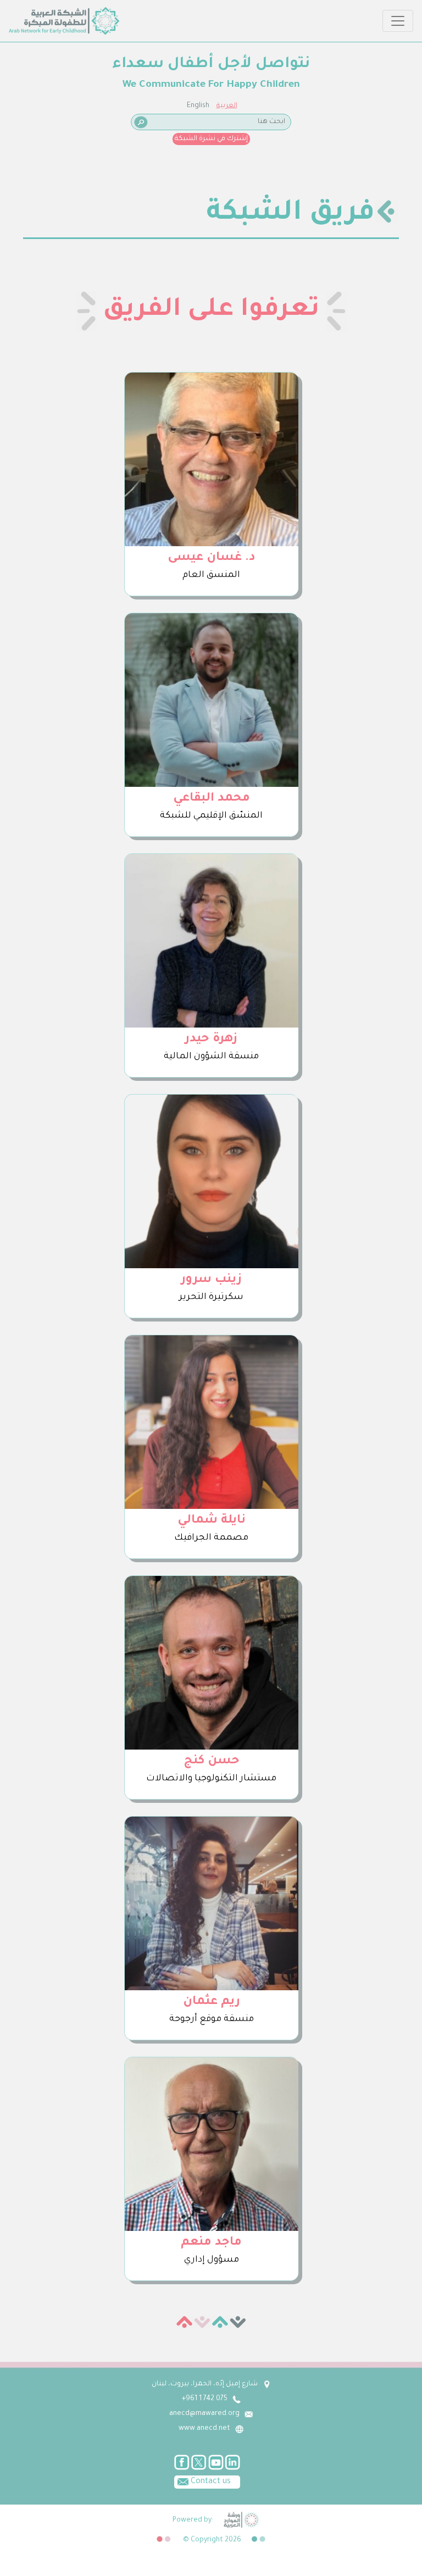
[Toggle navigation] (398, 21)
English (198, 106)
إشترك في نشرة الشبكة (211, 139)
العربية (227, 106)
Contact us (210, 2482)
